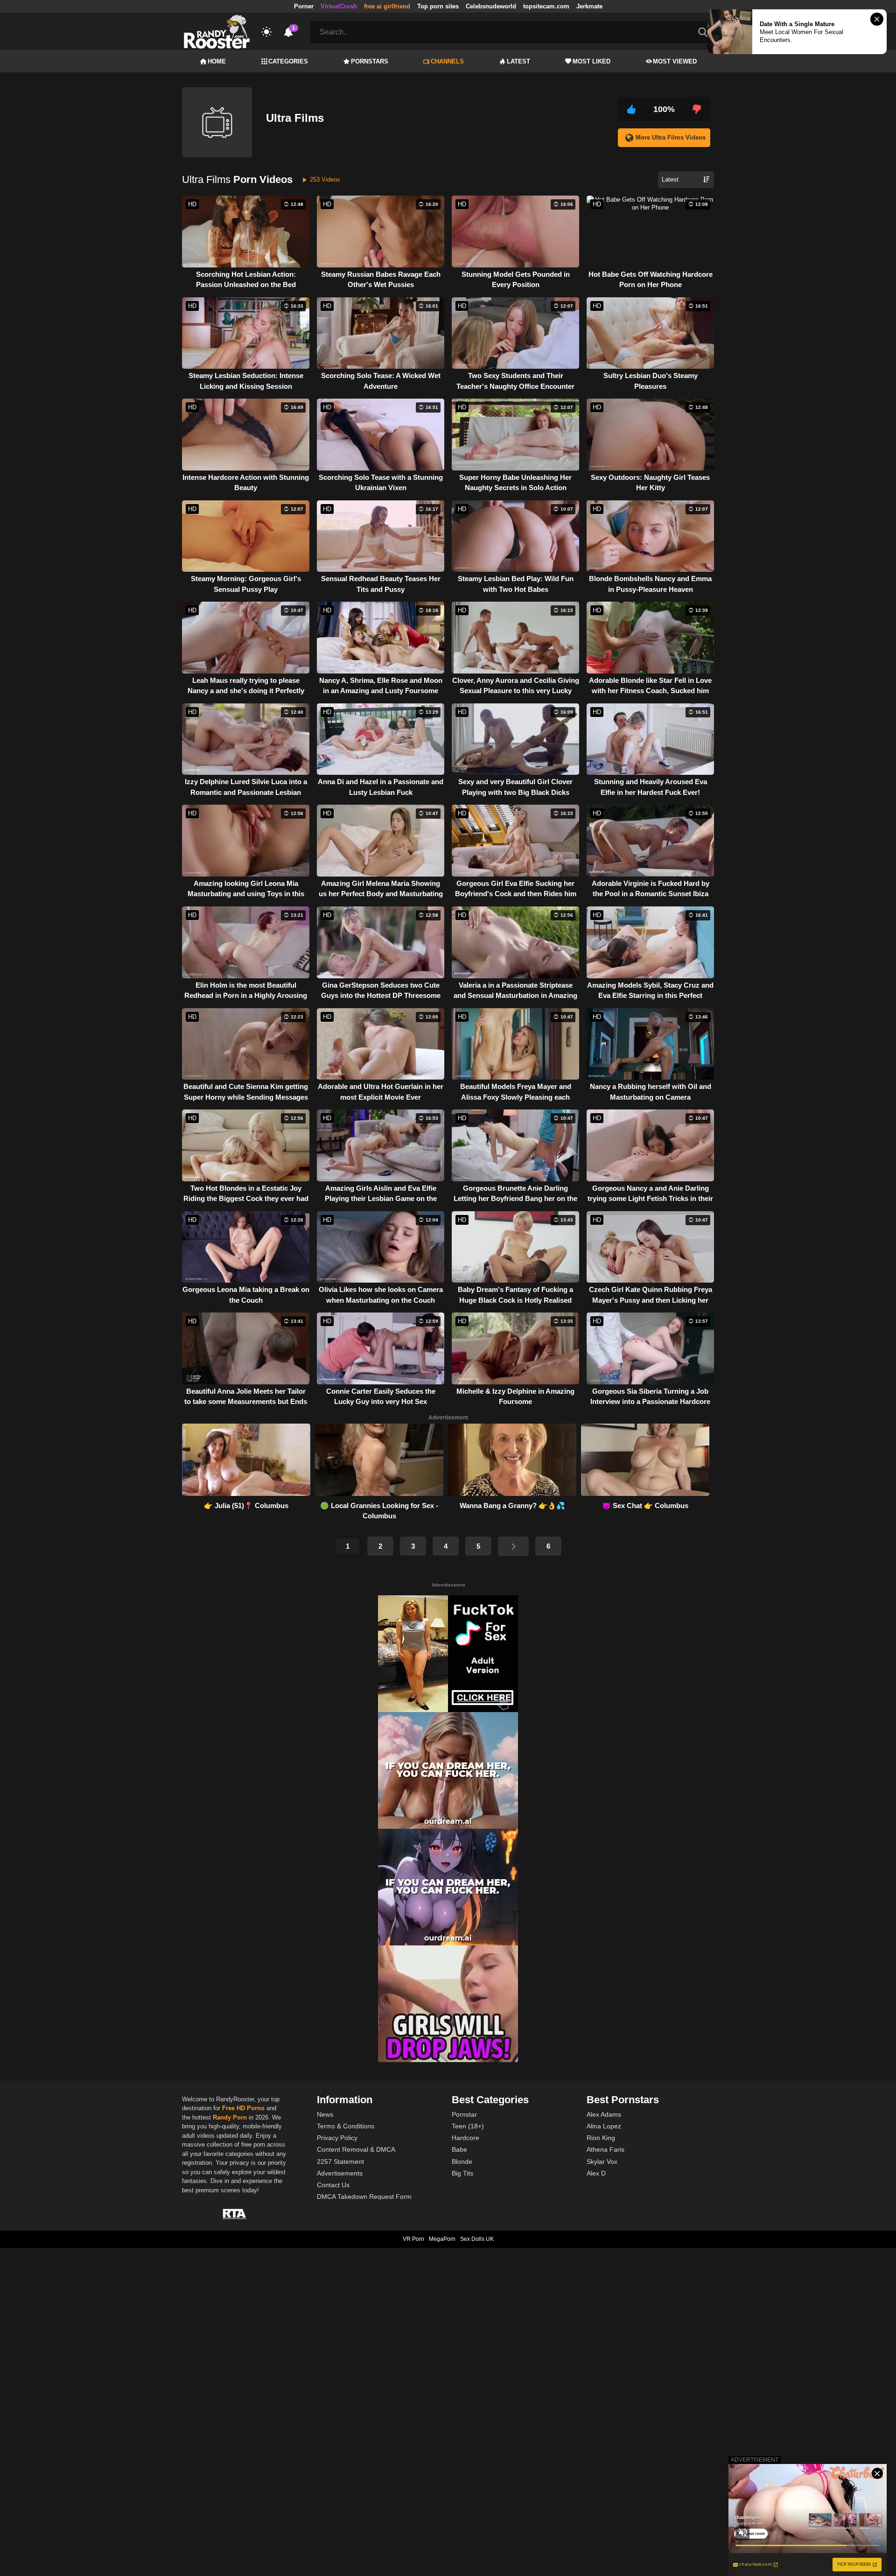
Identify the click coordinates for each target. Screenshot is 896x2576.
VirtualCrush (339, 6)
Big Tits (462, 2173)
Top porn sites (438, 6)
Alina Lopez (604, 2126)
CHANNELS (447, 61)
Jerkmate (589, 6)
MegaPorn (442, 2239)
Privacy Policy (337, 2138)
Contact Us (333, 2185)
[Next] (513, 1546)
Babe (459, 2149)
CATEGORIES (288, 61)
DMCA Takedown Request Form (364, 2197)
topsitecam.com (546, 6)
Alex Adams (604, 2114)
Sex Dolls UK (477, 2239)
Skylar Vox (602, 2162)
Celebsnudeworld (491, 6)
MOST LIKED (591, 61)
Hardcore (465, 2138)
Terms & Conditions (346, 2126)
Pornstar (464, 2114)
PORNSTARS (370, 61)
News (325, 2114)
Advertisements (340, 2173)
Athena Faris (605, 2149)
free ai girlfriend (387, 6)
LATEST (518, 61)
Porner (304, 6)
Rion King (601, 2138)
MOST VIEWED (675, 61)
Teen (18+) (468, 2126)
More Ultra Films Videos (671, 137)
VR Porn (413, 2239)
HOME (217, 61)
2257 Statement (340, 2162)
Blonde (462, 2162)
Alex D (596, 2173)
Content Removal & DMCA (356, 2149)
